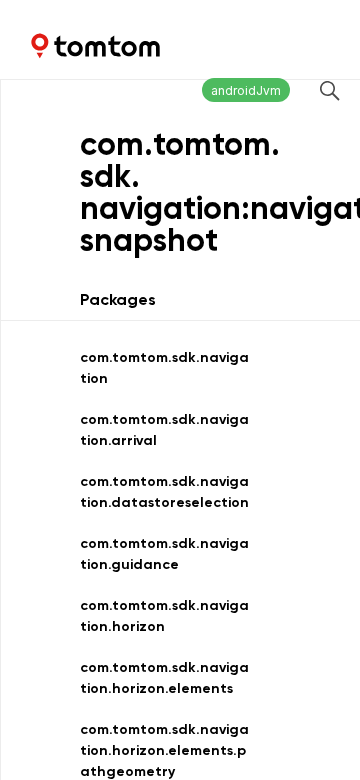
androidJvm (246, 90)
